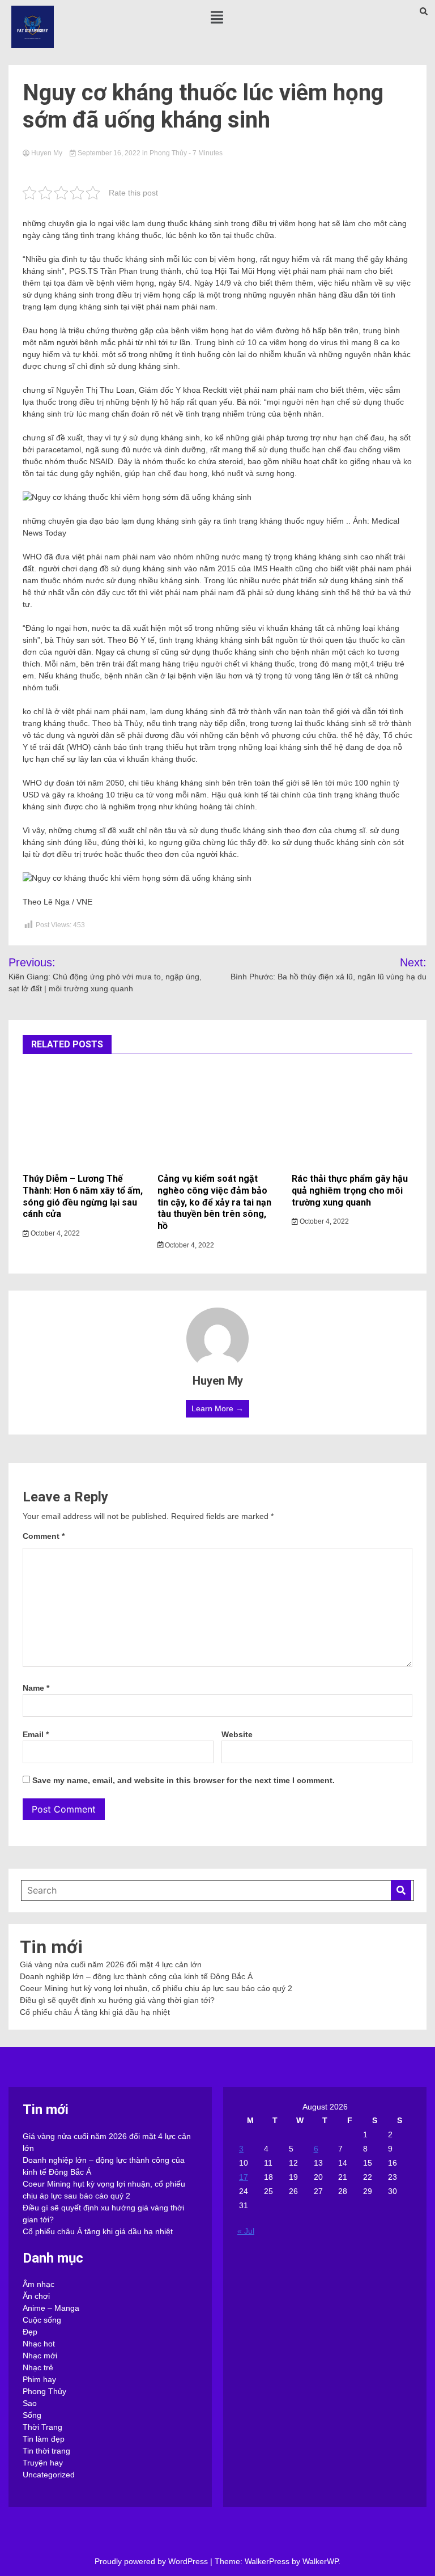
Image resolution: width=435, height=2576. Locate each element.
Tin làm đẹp (44, 2439)
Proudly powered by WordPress (152, 2561)
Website (237, 1734)
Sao (30, 2403)
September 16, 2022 (109, 153)
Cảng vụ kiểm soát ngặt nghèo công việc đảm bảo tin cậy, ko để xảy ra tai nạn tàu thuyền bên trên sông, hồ (214, 1202)
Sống (32, 2415)
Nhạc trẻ (38, 2367)
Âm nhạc (39, 2284)
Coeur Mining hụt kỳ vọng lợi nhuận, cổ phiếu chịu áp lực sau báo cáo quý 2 (156, 1988)
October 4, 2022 (54, 1233)
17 (244, 2177)
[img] (217, 17)
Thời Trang (42, 2427)
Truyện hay (43, 2463)
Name (36, 1688)
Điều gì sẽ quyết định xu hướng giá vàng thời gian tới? (117, 2000)
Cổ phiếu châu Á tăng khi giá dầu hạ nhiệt (95, 2012)
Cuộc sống (42, 2320)
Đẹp (30, 2332)
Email (36, 1734)
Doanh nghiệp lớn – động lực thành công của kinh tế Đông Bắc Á (136, 1976)
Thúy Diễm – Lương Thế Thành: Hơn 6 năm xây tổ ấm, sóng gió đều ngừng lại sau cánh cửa (83, 1196)
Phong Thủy (168, 153)
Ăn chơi (36, 2296)
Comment (44, 1536)
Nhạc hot (39, 2344)
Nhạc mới (40, 2356)
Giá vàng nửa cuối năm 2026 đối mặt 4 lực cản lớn (111, 1964)
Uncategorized (49, 2475)
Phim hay (39, 2379)
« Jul (246, 2231)
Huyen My (47, 153)
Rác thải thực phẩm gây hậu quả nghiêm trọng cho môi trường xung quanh (350, 1191)
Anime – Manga (51, 2308)
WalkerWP (320, 2561)
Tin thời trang (46, 2451)
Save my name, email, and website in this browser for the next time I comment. (184, 1780)
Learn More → (217, 1408)
